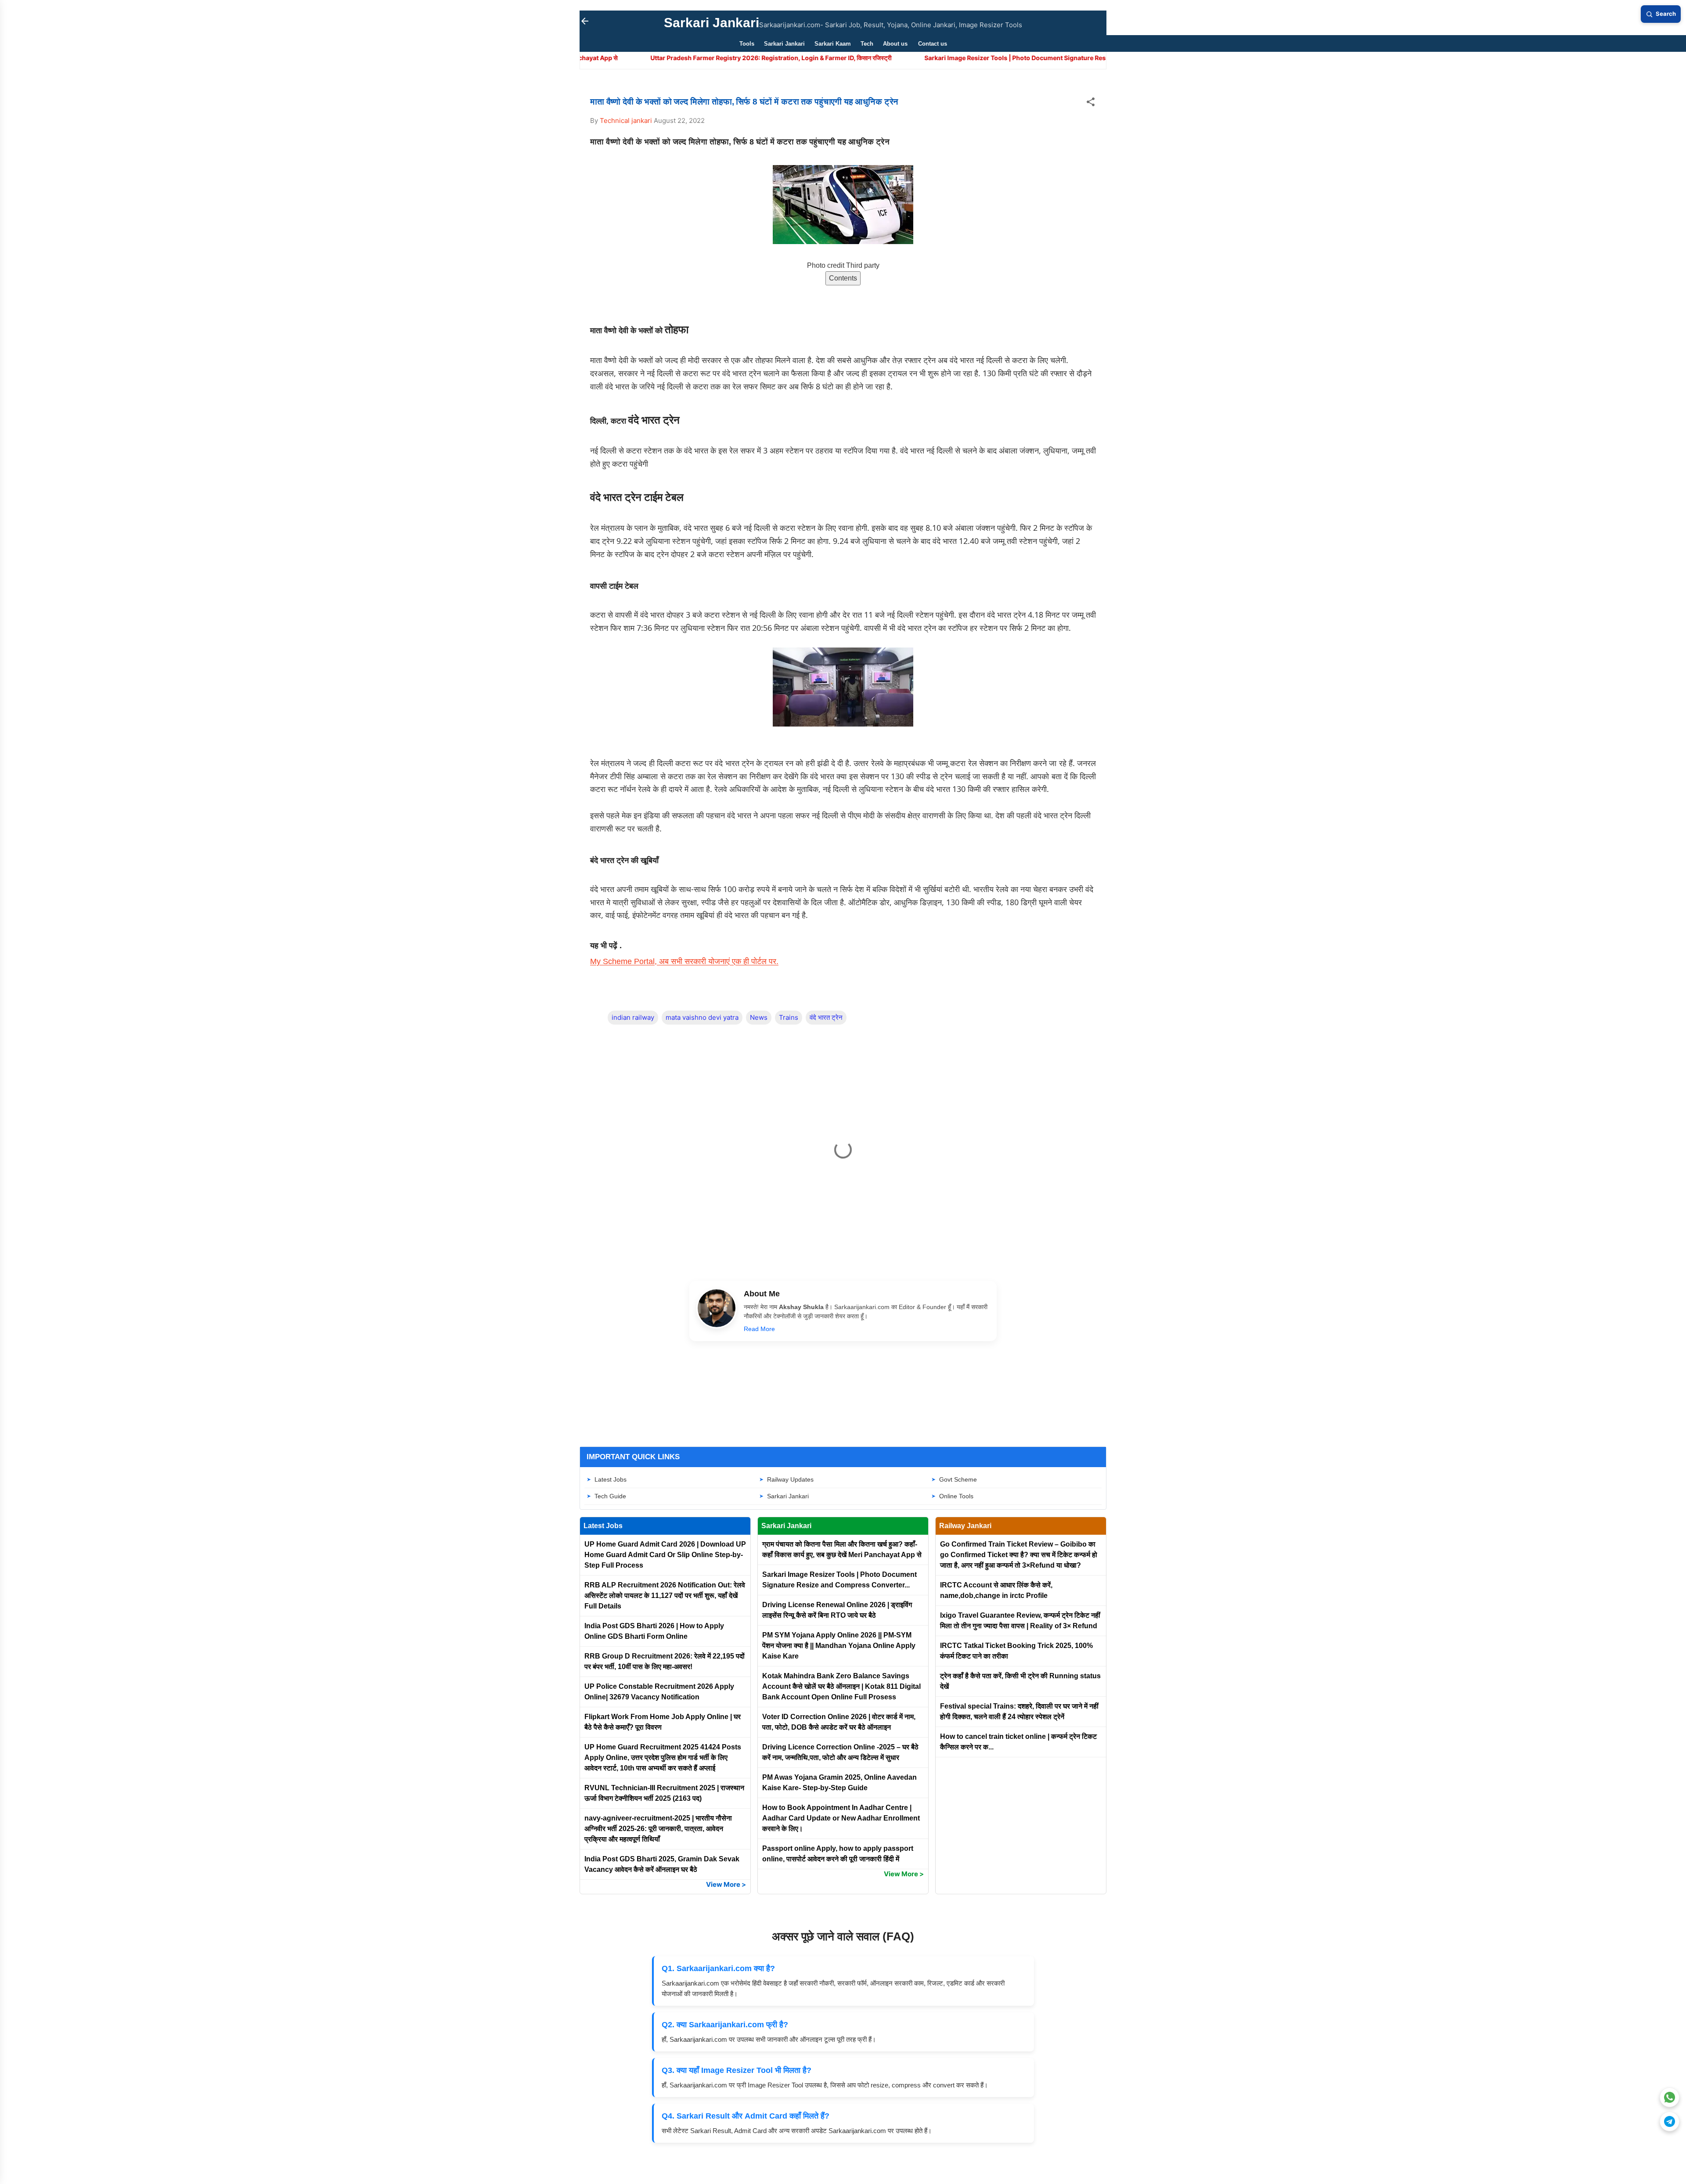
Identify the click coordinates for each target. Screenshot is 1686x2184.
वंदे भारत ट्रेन (826, 1017)
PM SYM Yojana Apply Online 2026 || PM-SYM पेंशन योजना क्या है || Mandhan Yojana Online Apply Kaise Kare (839, 1646)
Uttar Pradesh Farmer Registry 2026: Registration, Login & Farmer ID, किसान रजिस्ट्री (584, 58)
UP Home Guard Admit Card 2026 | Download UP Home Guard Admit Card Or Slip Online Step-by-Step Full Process (665, 1555)
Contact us (933, 44)
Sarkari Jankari (712, 23)
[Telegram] (1670, 2121)
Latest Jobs (611, 1479)
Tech (867, 44)
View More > (726, 1884)
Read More (759, 1329)
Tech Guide (610, 1496)
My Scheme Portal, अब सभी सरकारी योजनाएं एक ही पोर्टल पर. (684, 961)
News (759, 1017)
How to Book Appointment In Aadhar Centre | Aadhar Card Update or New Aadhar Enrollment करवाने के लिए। (841, 1818)
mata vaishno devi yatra (702, 1017)
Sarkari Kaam (833, 44)
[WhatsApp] (1670, 2097)
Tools (747, 44)
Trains (789, 1017)
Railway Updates (790, 1479)
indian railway (633, 1017)
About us (895, 44)
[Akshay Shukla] (717, 1310)
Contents (843, 278)
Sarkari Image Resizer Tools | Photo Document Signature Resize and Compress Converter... (874, 58)
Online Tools (956, 1496)
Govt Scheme (958, 1479)
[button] (1091, 103)
